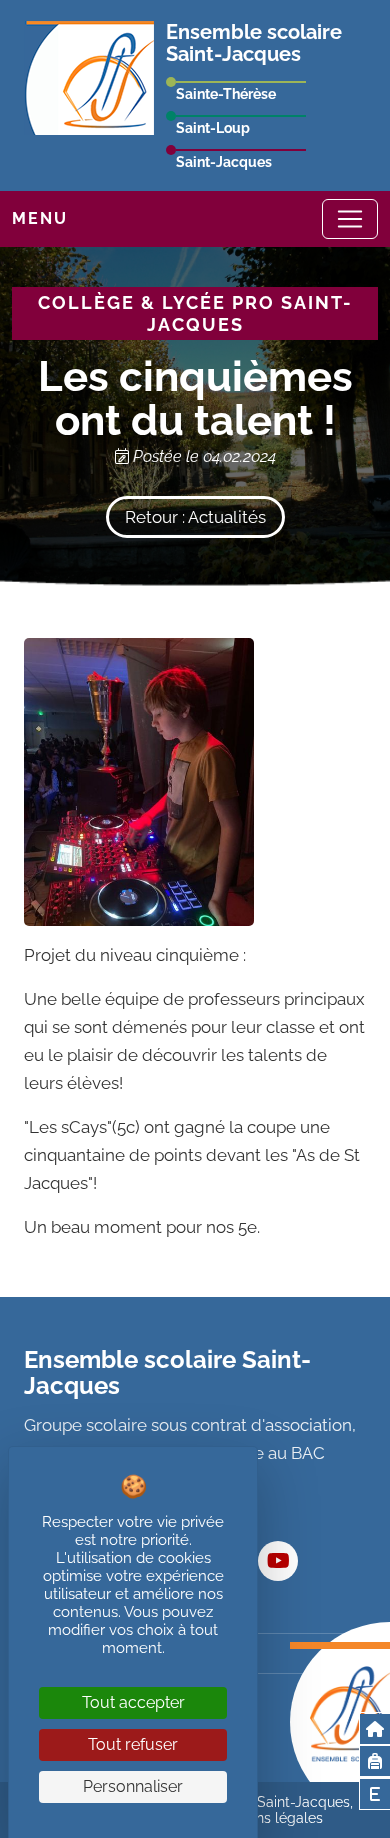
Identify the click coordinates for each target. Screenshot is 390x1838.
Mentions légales (267, 1818)
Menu (40, 218)
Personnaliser (133, 1786)
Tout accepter (133, 1702)
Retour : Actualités (195, 517)
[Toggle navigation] (350, 219)
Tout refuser (133, 1744)
